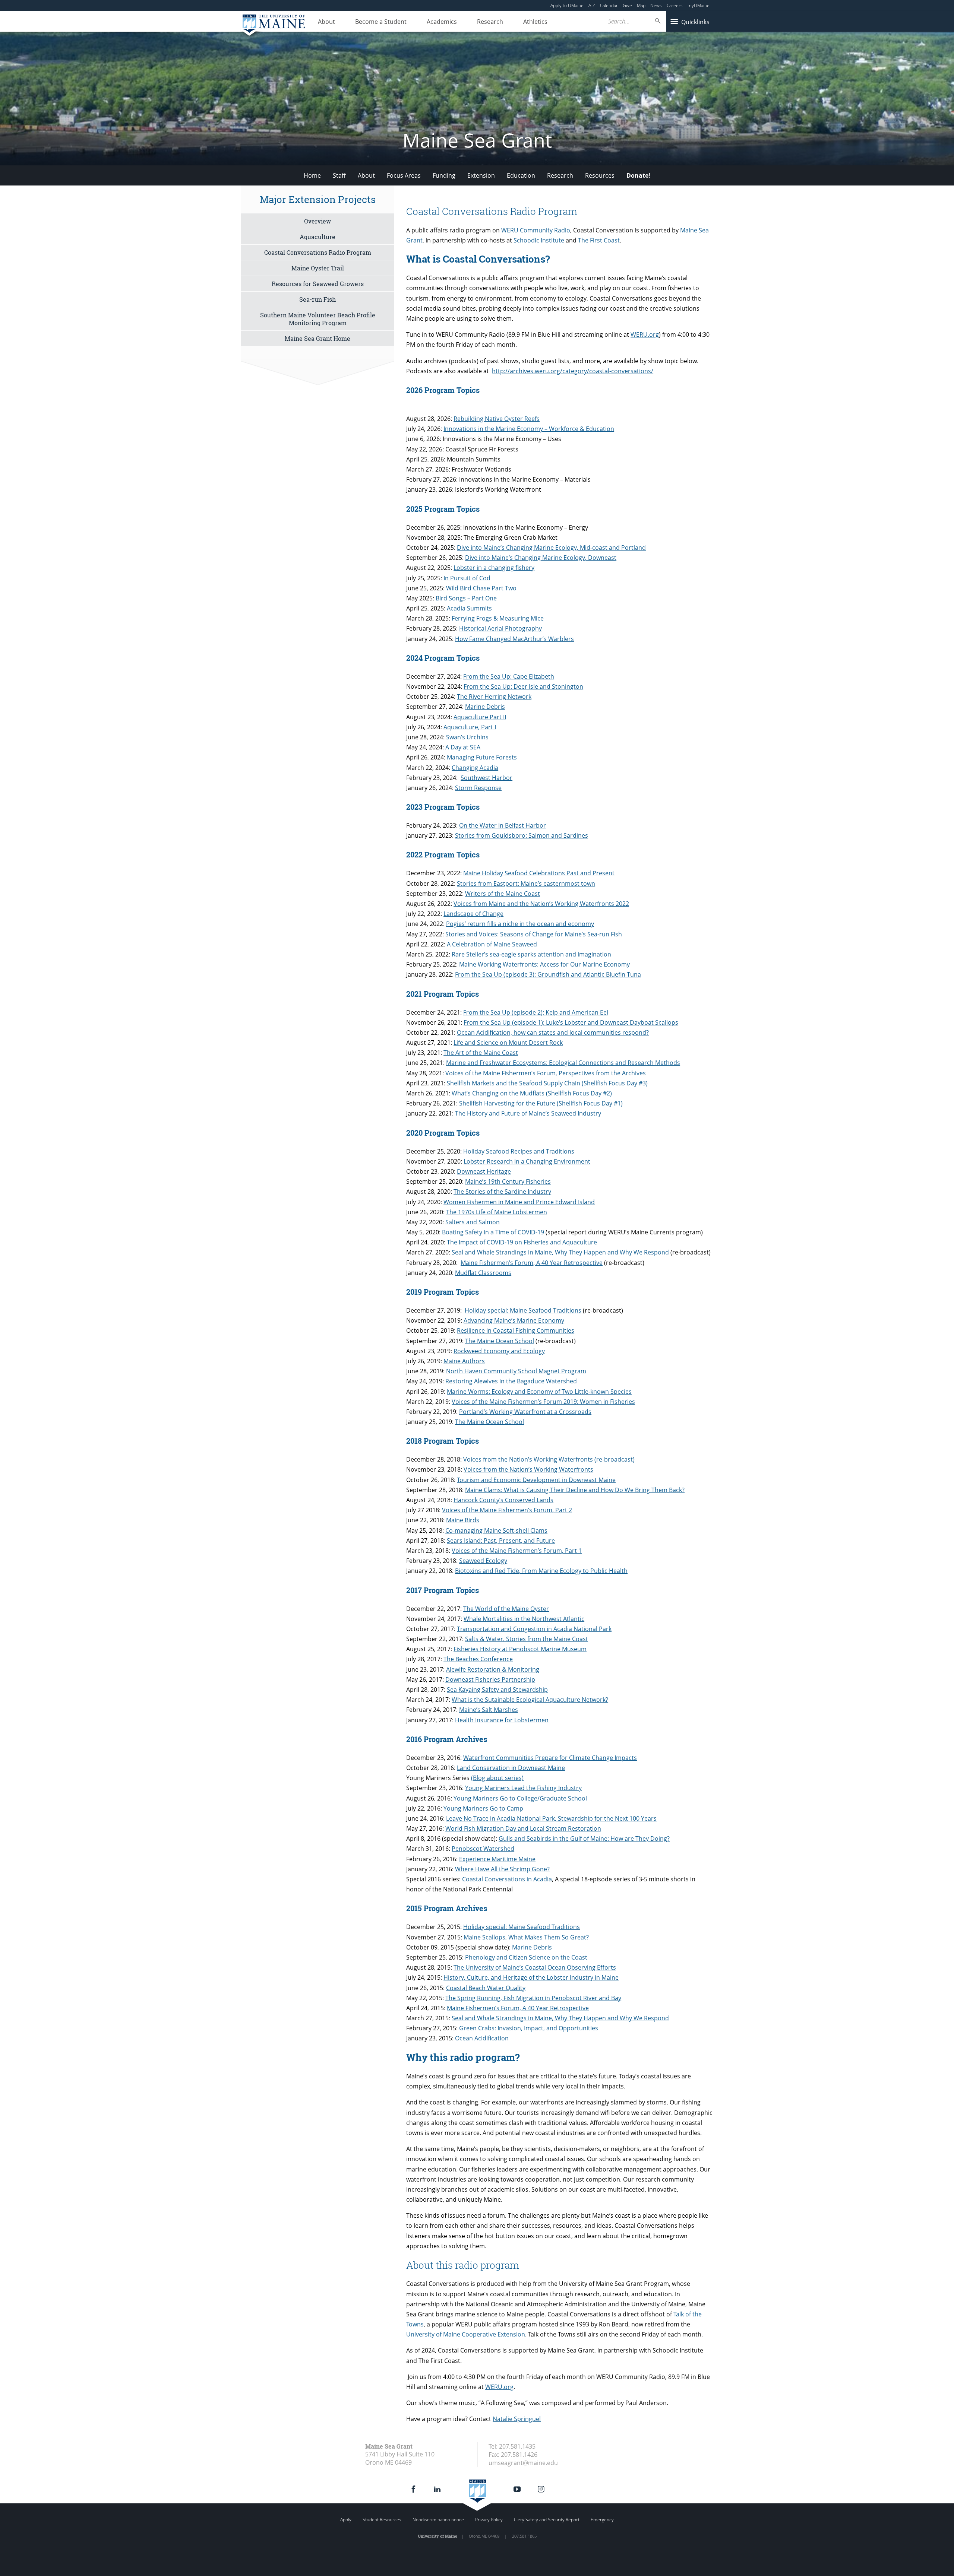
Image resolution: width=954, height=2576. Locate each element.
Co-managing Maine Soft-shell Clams (496, 1530)
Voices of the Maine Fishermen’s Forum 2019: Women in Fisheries (543, 1402)
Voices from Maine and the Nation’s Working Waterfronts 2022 (541, 904)
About (326, 22)
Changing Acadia (475, 768)
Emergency (602, 2520)
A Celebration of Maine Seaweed (492, 944)
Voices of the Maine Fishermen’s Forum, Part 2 (507, 1510)
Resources (600, 175)
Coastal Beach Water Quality (486, 1988)
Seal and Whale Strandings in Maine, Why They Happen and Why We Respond (560, 1252)
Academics (442, 22)
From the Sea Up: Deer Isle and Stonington (523, 686)
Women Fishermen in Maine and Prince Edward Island (519, 1202)
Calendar (609, 5)
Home (312, 175)
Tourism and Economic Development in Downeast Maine (536, 1480)
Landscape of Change (473, 914)
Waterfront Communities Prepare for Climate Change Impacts (550, 1758)
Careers (675, 5)
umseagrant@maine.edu (523, 2463)
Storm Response (478, 788)
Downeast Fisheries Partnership (490, 1679)
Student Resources (382, 2520)
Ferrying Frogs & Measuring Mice (498, 618)
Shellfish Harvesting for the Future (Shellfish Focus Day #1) (541, 1103)
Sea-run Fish (318, 299)
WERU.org (645, 334)
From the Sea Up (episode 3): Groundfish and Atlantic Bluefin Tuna (548, 974)
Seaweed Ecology (483, 1561)
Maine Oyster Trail (318, 268)
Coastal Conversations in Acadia (507, 1879)
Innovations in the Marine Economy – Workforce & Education (529, 429)
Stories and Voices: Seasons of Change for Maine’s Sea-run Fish (534, 934)
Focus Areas (404, 175)
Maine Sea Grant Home (318, 338)
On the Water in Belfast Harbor (503, 825)
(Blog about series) (497, 1778)
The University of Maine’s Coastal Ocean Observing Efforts (535, 1967)
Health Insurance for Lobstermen (502, 1720)
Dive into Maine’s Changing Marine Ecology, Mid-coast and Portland (551, 548)
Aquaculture (318, 237)
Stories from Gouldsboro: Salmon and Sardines (522, 835)
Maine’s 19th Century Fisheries (508, 1181)
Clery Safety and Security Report (547, 2520)
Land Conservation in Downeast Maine (511, 1768)
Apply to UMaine (567, 5)
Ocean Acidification (482, 2038)
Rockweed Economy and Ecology (499, 1351)
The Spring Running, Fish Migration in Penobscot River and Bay (533, 1998)
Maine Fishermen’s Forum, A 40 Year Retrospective (532, 1263)
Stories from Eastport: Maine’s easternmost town (526, 883)
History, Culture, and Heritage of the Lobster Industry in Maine (531, 1977)
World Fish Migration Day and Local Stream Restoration (523, 1828)
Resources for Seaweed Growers (318, 284)
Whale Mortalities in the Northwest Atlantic (524, 1619)
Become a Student (381, 22)
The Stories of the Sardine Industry (502, 1192)
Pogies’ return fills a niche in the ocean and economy (520, 924)
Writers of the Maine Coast (503, 894)
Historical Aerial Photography (500, 628)
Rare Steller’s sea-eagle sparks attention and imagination (531, 954)
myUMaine (699, 5)
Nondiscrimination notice (438, 2520)
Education (521, 175)
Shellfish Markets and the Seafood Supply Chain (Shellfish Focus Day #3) (547, 1083)
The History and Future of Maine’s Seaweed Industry (528, 1113)
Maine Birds (463, 1520)
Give (627, 5)
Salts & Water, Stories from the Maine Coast (527, 1639)
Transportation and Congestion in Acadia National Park (534, 1629)
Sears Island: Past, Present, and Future (501, 1541)
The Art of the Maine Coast (481, 1053)
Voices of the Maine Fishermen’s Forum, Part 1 (517, 1551)
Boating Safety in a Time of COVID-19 (493, 1232)
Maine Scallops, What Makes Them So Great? (526, 1937)
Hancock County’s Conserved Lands (503, 1500)
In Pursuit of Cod (467, 578)
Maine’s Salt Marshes (489, 1710)
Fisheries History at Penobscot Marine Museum (520, 1649)
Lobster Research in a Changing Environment (527, 1161)
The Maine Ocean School (500, 1341)
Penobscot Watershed (483, 1849)
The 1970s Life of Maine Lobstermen (497, 1212)
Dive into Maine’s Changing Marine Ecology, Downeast (541, 558)
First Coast (605, 240)
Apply (346, 2520)
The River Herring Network (494, 697)
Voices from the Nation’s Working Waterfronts (528, 1469)
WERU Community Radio (536, 230)
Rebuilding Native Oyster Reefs (497, 419)
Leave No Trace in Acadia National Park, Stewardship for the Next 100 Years (551, 1818)
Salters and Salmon (473, 1222)
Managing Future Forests (482, 757)
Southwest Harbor (487, 778)
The (584, 240)
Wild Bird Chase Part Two (481, 588)
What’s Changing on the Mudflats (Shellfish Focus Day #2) (532, 1093)
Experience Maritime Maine (497, 1859)
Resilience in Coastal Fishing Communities (516, 1330)
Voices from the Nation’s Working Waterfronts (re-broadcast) (549, 1459)
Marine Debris (485, 707)
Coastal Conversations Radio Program (318, 252)
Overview (318, 221)
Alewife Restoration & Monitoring (493, 1669)
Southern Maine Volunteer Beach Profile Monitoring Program (318, 319)
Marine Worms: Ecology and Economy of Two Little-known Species (539, 1392)
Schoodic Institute (539, 240)
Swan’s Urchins (467, 737)
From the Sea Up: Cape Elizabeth (509, 676)
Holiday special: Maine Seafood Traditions (523, 1310)
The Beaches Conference (478, 1659)
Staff (339, 175)
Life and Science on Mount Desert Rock (508, 1043)
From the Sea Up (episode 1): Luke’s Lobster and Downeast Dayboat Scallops (571, 1022)
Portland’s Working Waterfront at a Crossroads (525, 1412)
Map (641, 5)
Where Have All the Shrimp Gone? (502, 1869)
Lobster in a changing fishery (494, 568)
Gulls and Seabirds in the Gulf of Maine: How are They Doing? (584, 1839)
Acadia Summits (469, 608)
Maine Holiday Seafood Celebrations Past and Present (539, 873)
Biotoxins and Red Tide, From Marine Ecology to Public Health (541, 1571)
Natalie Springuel (517, 2419)
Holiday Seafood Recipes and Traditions (519, 1151)
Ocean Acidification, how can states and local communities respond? (553, 1032)
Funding (444, 175)
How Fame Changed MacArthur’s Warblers (514, 639)
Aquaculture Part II (480, 717)
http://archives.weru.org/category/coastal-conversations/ (573, 371)
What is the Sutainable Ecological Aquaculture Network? (530, 1700)
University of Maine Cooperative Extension (466, 2334)
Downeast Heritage (484, 1171)
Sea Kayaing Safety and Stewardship (497, 1690)
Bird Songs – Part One (466, 598)
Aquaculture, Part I (470, 727)
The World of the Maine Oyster (506, 1609)
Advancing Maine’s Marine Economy (514, 1320)
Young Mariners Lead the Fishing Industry (523, 1788)
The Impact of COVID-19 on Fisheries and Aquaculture (522, 1242)
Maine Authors (464, 1361)
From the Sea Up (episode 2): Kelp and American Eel (536, 1012)
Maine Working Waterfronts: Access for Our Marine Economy (544, 964)
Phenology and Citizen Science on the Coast (526, 1957)
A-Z (592, 5)
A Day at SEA (463, 747)
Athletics (535, 22)
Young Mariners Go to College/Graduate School (520, 1798)
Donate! (638, 175)
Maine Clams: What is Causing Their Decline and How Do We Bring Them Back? (575, 1490)
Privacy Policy (489, 2520)
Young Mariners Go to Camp (483, 1808)
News (656, 5)
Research (490, 22)
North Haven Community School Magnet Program (516, 1371)
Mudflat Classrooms (483, 1273)
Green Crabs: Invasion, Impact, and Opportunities (529, 2028)
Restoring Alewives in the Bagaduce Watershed (511, 1381)
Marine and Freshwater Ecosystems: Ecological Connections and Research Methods (563, 1063)
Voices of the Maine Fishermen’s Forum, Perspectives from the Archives (546, 1073)
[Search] (658, 21)
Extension (481, 175)
